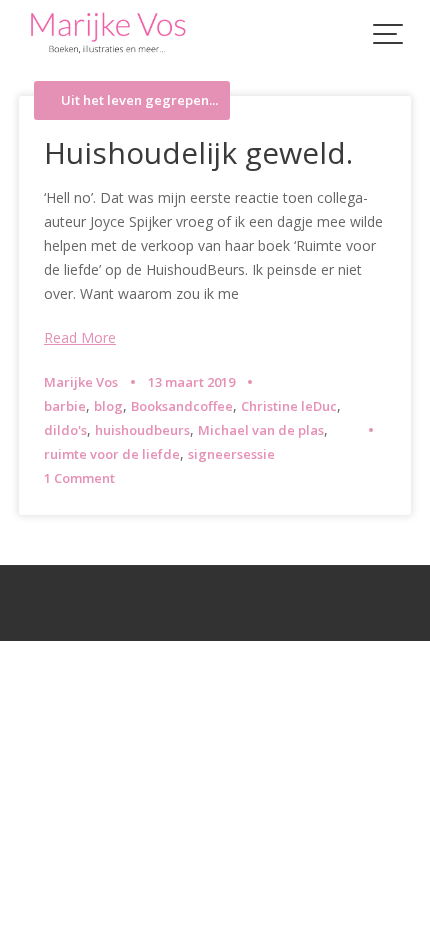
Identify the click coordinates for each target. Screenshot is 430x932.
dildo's (65, 430)
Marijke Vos (81, 382)
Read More (80, 337)
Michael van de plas (261, 430)
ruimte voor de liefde (112, 454)
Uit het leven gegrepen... (139, 100)
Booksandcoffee (182, 406)
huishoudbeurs (142, 430)
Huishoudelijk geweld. (198, 152)
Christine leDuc (289, 406)
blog (108, 406)
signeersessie (231, 454)
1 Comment (79, 478)
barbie (65, 406)
